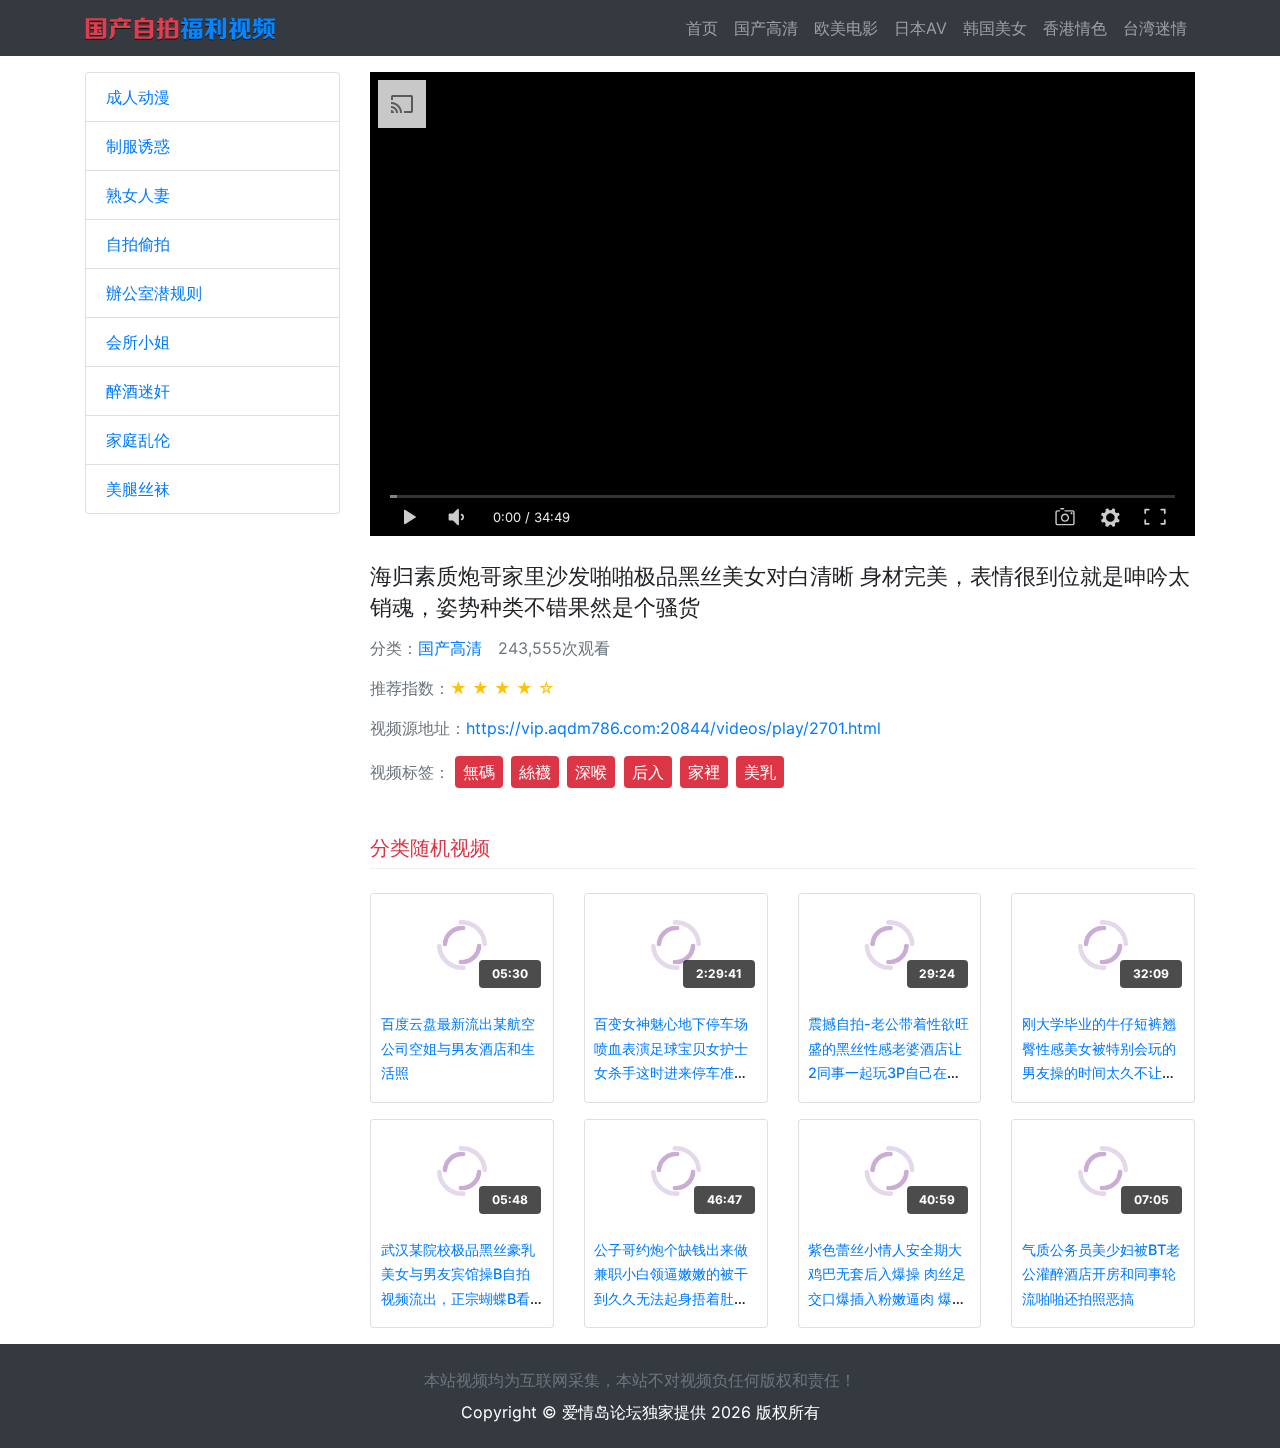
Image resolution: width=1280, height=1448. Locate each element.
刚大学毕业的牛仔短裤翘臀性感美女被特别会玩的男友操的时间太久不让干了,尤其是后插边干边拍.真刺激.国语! (1103, 1072)
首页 (706, 28)
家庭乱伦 (138, 440)
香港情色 (1075, 28)
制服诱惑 (138, 146)
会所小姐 (138, 342)
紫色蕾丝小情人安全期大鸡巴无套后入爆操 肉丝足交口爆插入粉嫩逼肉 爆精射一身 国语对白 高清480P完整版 (887, 1298)
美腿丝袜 (138, 489)
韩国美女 (995, 28)
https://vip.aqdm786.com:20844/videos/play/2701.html (673, 728)
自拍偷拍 (138, 244)
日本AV (920, 28)
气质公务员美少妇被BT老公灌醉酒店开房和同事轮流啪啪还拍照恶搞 (1101, 1274)
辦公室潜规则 (154, 293)
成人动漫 (138, 97)
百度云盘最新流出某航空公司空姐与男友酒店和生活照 (458, 1048)
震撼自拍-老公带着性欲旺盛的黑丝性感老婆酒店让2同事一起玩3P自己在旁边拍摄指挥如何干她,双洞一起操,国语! (888, 1072)
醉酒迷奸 (138, 391)
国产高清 (766, 28)
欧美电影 (846, 28)
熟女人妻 (138, 195)
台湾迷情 (1155, 28)
